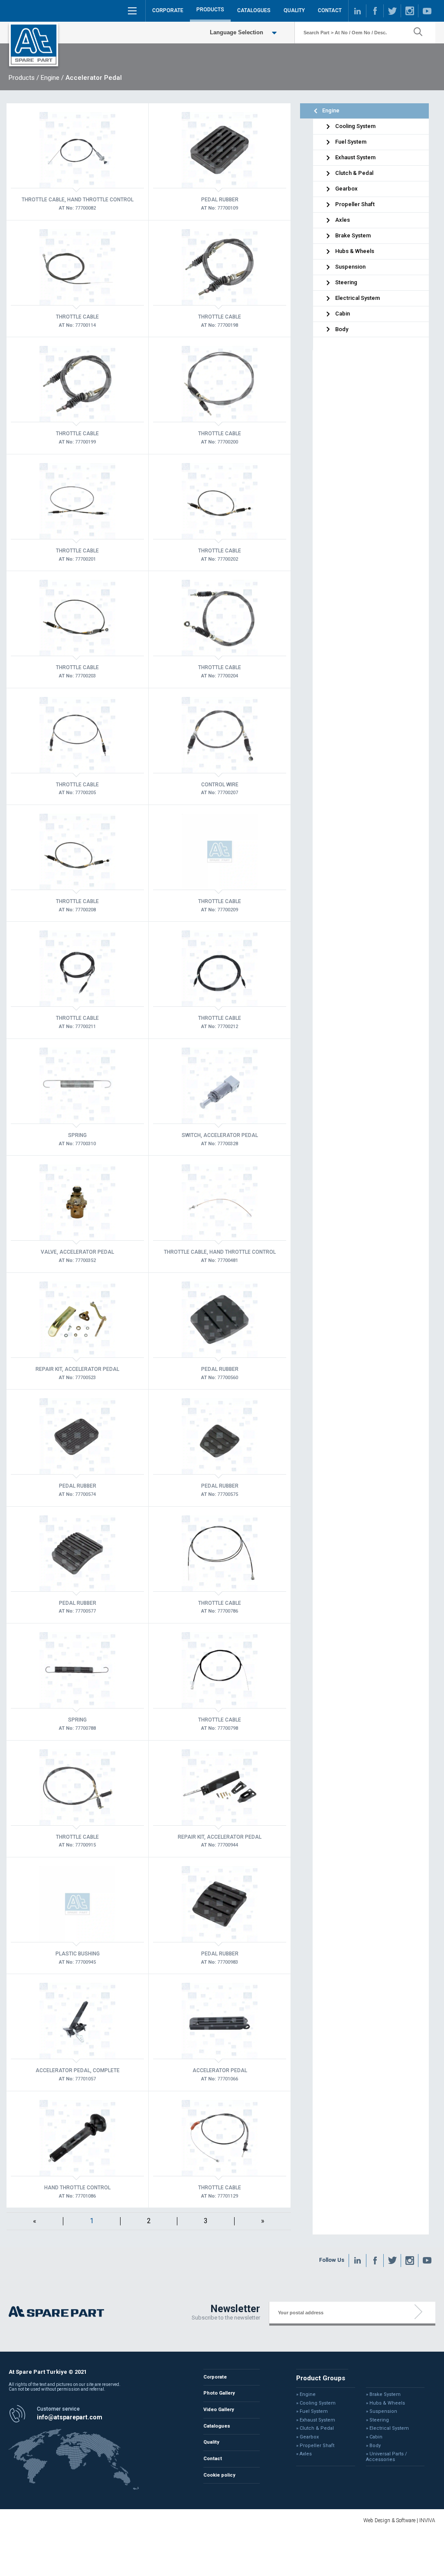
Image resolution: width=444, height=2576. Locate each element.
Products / (24, 78)
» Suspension (382, 2412)
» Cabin (374, 2437)
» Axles (304, 2454)
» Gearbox (307, 2437)
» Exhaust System (316, 2420)
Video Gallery (219, 2410)
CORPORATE (168, 10)
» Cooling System (316, 2403)
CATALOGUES (254, 10)
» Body (373, 2446)
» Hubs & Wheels (385, 2403)
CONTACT (330, 10)
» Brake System (383, 2395)
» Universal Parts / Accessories (387, 2457)
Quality (211, 2442)
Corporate (215, 2377)
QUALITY (294, 10)
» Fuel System (312, 2412)
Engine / (52, 78)
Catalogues (217, 2426)
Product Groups (321, 2378)
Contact (213, 2459)
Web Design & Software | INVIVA (399, 2520)
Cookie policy (219, 2475)
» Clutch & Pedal (315, 2428)
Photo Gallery (219, 2393)
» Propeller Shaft (315, 2446)
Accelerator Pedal (94, 78)
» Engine (306, 2395)
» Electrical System (387, 2428)
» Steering (377, 2420)
